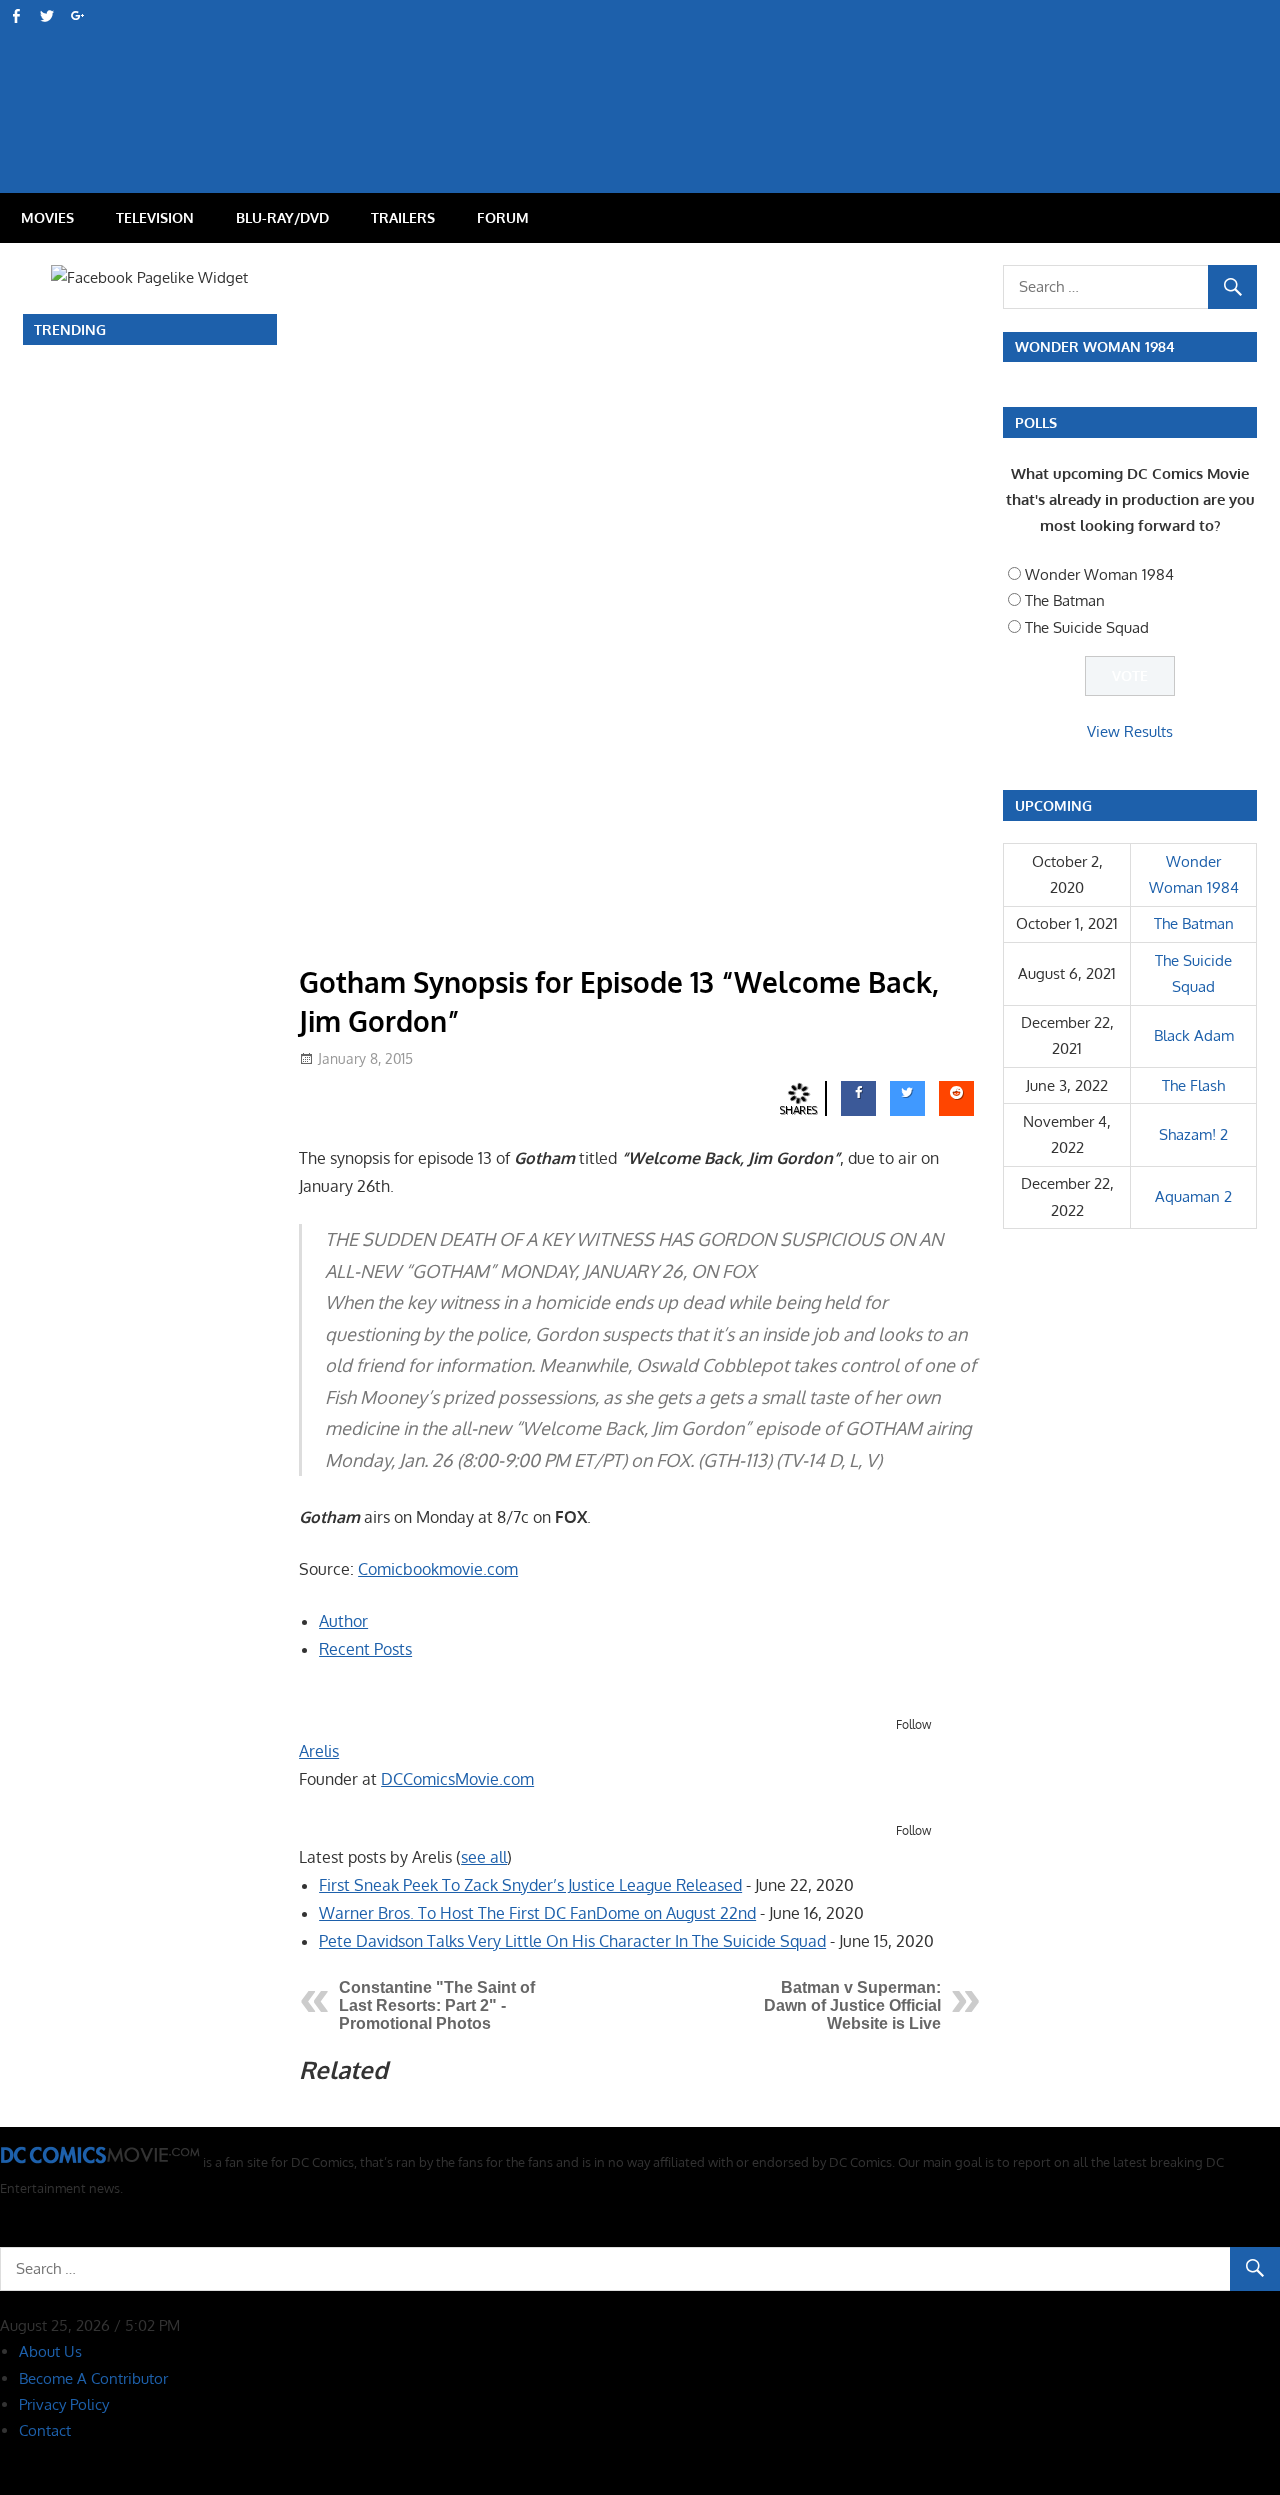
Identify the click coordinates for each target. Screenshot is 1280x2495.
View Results (1130, 731)
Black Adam (1194, 1035)
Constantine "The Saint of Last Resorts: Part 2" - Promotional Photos (437, 2005)
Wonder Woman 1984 (1099, 574)
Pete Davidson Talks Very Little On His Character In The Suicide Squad (572, 1941)
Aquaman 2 (1193, 1196)
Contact (45, 2430)
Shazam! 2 (1193, 1134)
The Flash (1193, 1085)
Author (343, 1621)
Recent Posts (365, 1649)
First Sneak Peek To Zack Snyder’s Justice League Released (530, 1885)
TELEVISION (155, 217)
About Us (50, 2351)
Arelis (319, 1751)
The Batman (1065, 600)
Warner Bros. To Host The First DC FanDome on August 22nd (537, 1913)
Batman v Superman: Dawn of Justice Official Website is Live (852, 2005)
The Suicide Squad (1087, 627)
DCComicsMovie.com (457, 1779)
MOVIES (47, 217)
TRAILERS (403, 217)
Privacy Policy (64, 2404)
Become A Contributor (93, 2378)
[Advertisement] (720, 76)
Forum (503, 217)
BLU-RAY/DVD (282, 217)
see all (484, 1857)
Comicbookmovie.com (438, 1569)
